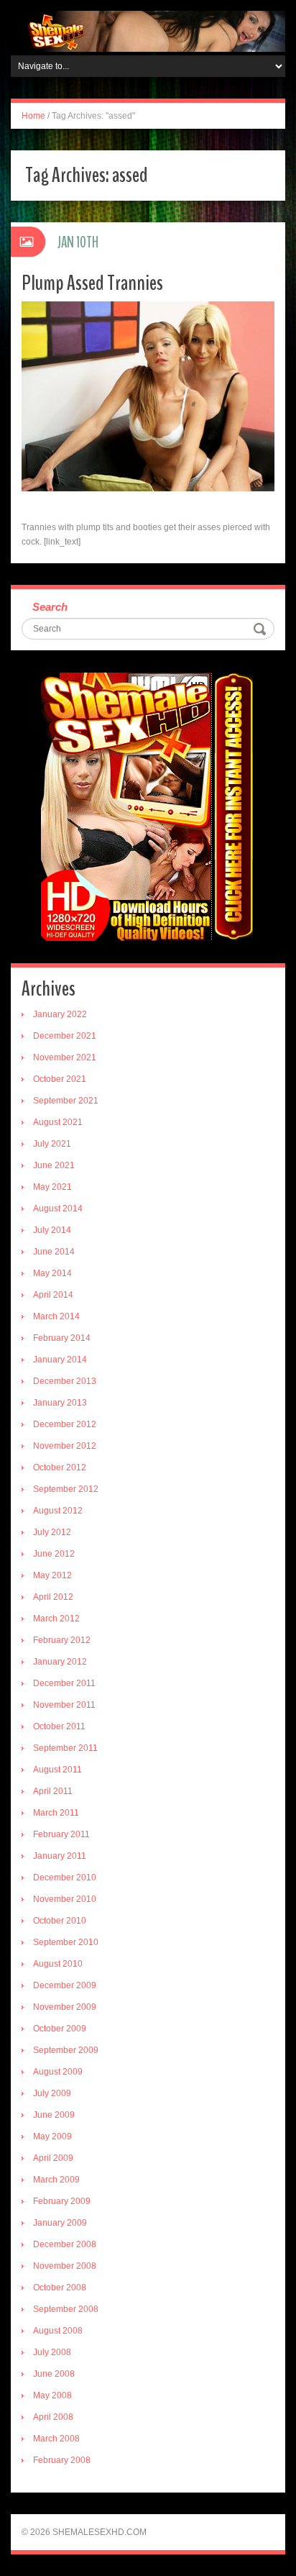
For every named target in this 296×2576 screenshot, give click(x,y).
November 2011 (64, 1705)
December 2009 (65, 1985)
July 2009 (52, 2093)
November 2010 (65, 1899)
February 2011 (61, 1834)
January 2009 (60, 2223)
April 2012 (53, 1597)
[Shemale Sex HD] (148, 31)
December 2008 (65, 2244)
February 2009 (62, 2201)
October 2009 (60, 2029)
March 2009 (56, 2180)
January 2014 (60, 1360)
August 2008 (58, 2331)
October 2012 (60, 1467)
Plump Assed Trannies (92, 283)
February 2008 (62, 2460)
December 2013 (65, 1381)
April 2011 (53, 1791)
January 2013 (60, 1403)
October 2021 (60, 1079)
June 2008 (54, 2374)
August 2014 (58, 1209)
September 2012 (66, 1489)
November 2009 (65, 2007)
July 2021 (52, 1144)
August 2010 (58, 1964)
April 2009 (53, 2158)
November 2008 (65, 2266)
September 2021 (66, 1101)
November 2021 (65, 1057)
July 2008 (52, 2352)
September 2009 (66, 2050)
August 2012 (58, 1511)
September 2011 (65, 1748)
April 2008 (53, 2417)
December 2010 (65, 1878)
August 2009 (58, 2072)
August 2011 (57, 1770)
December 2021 (65, 1036)
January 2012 (60, 1662)
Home (33, 116)
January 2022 (60, 1014)
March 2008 (56, 2439)
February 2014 (62, 1338)
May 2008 (52, 2395)
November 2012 (65, 1446)
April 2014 (53, 1295)
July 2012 (52, 1532)
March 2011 (56, 1813)
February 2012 (62, 1640)
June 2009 (54, 2115)
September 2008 (66, 2309)
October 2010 (60, 1921)
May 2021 (52, 1187)
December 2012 (65, 1424)
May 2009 (52, 2136)
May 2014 (52, 1273)
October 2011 (59, 1726)
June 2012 (54, 1554)
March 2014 (56, 1316)
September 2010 (66, 1942)
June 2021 (54, 1165)
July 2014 (52, 1230)
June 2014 (54, 1252)
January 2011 (60, 1856)
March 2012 (56, 1619)
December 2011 (64, 1683)
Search (50, 607)
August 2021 (58, 1122)
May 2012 (52, 1575)
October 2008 (60, 2288)
